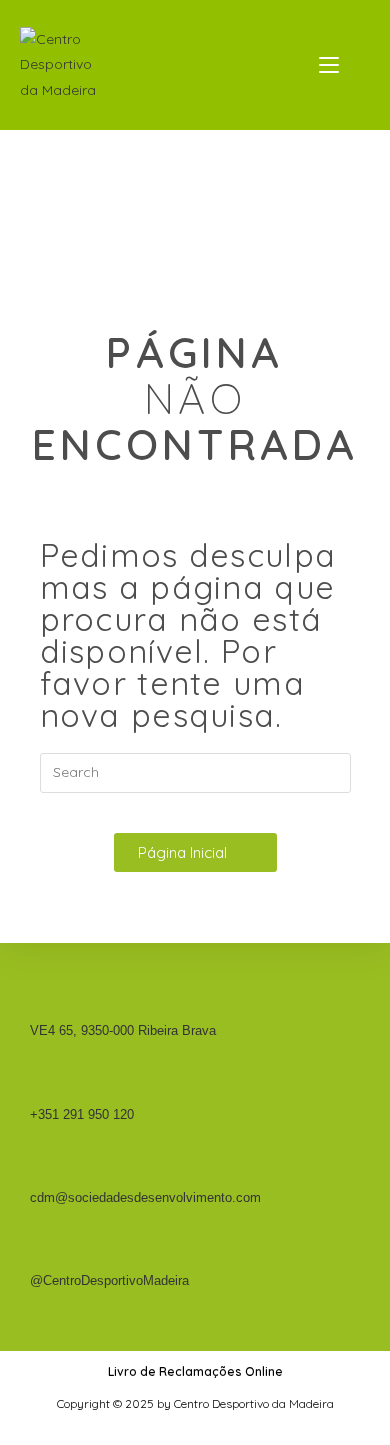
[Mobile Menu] (331, 65)
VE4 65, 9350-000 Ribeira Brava (123, 1030)
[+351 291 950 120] (37, 1089)
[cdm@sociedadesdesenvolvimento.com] (37, 1173)
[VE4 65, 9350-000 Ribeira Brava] (37, 1006)
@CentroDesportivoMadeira (109, 1280)
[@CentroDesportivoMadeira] (37, 1256)
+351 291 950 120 (82, 1114)
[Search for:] (357, 65)
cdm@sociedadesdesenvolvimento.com (145, 1197)
